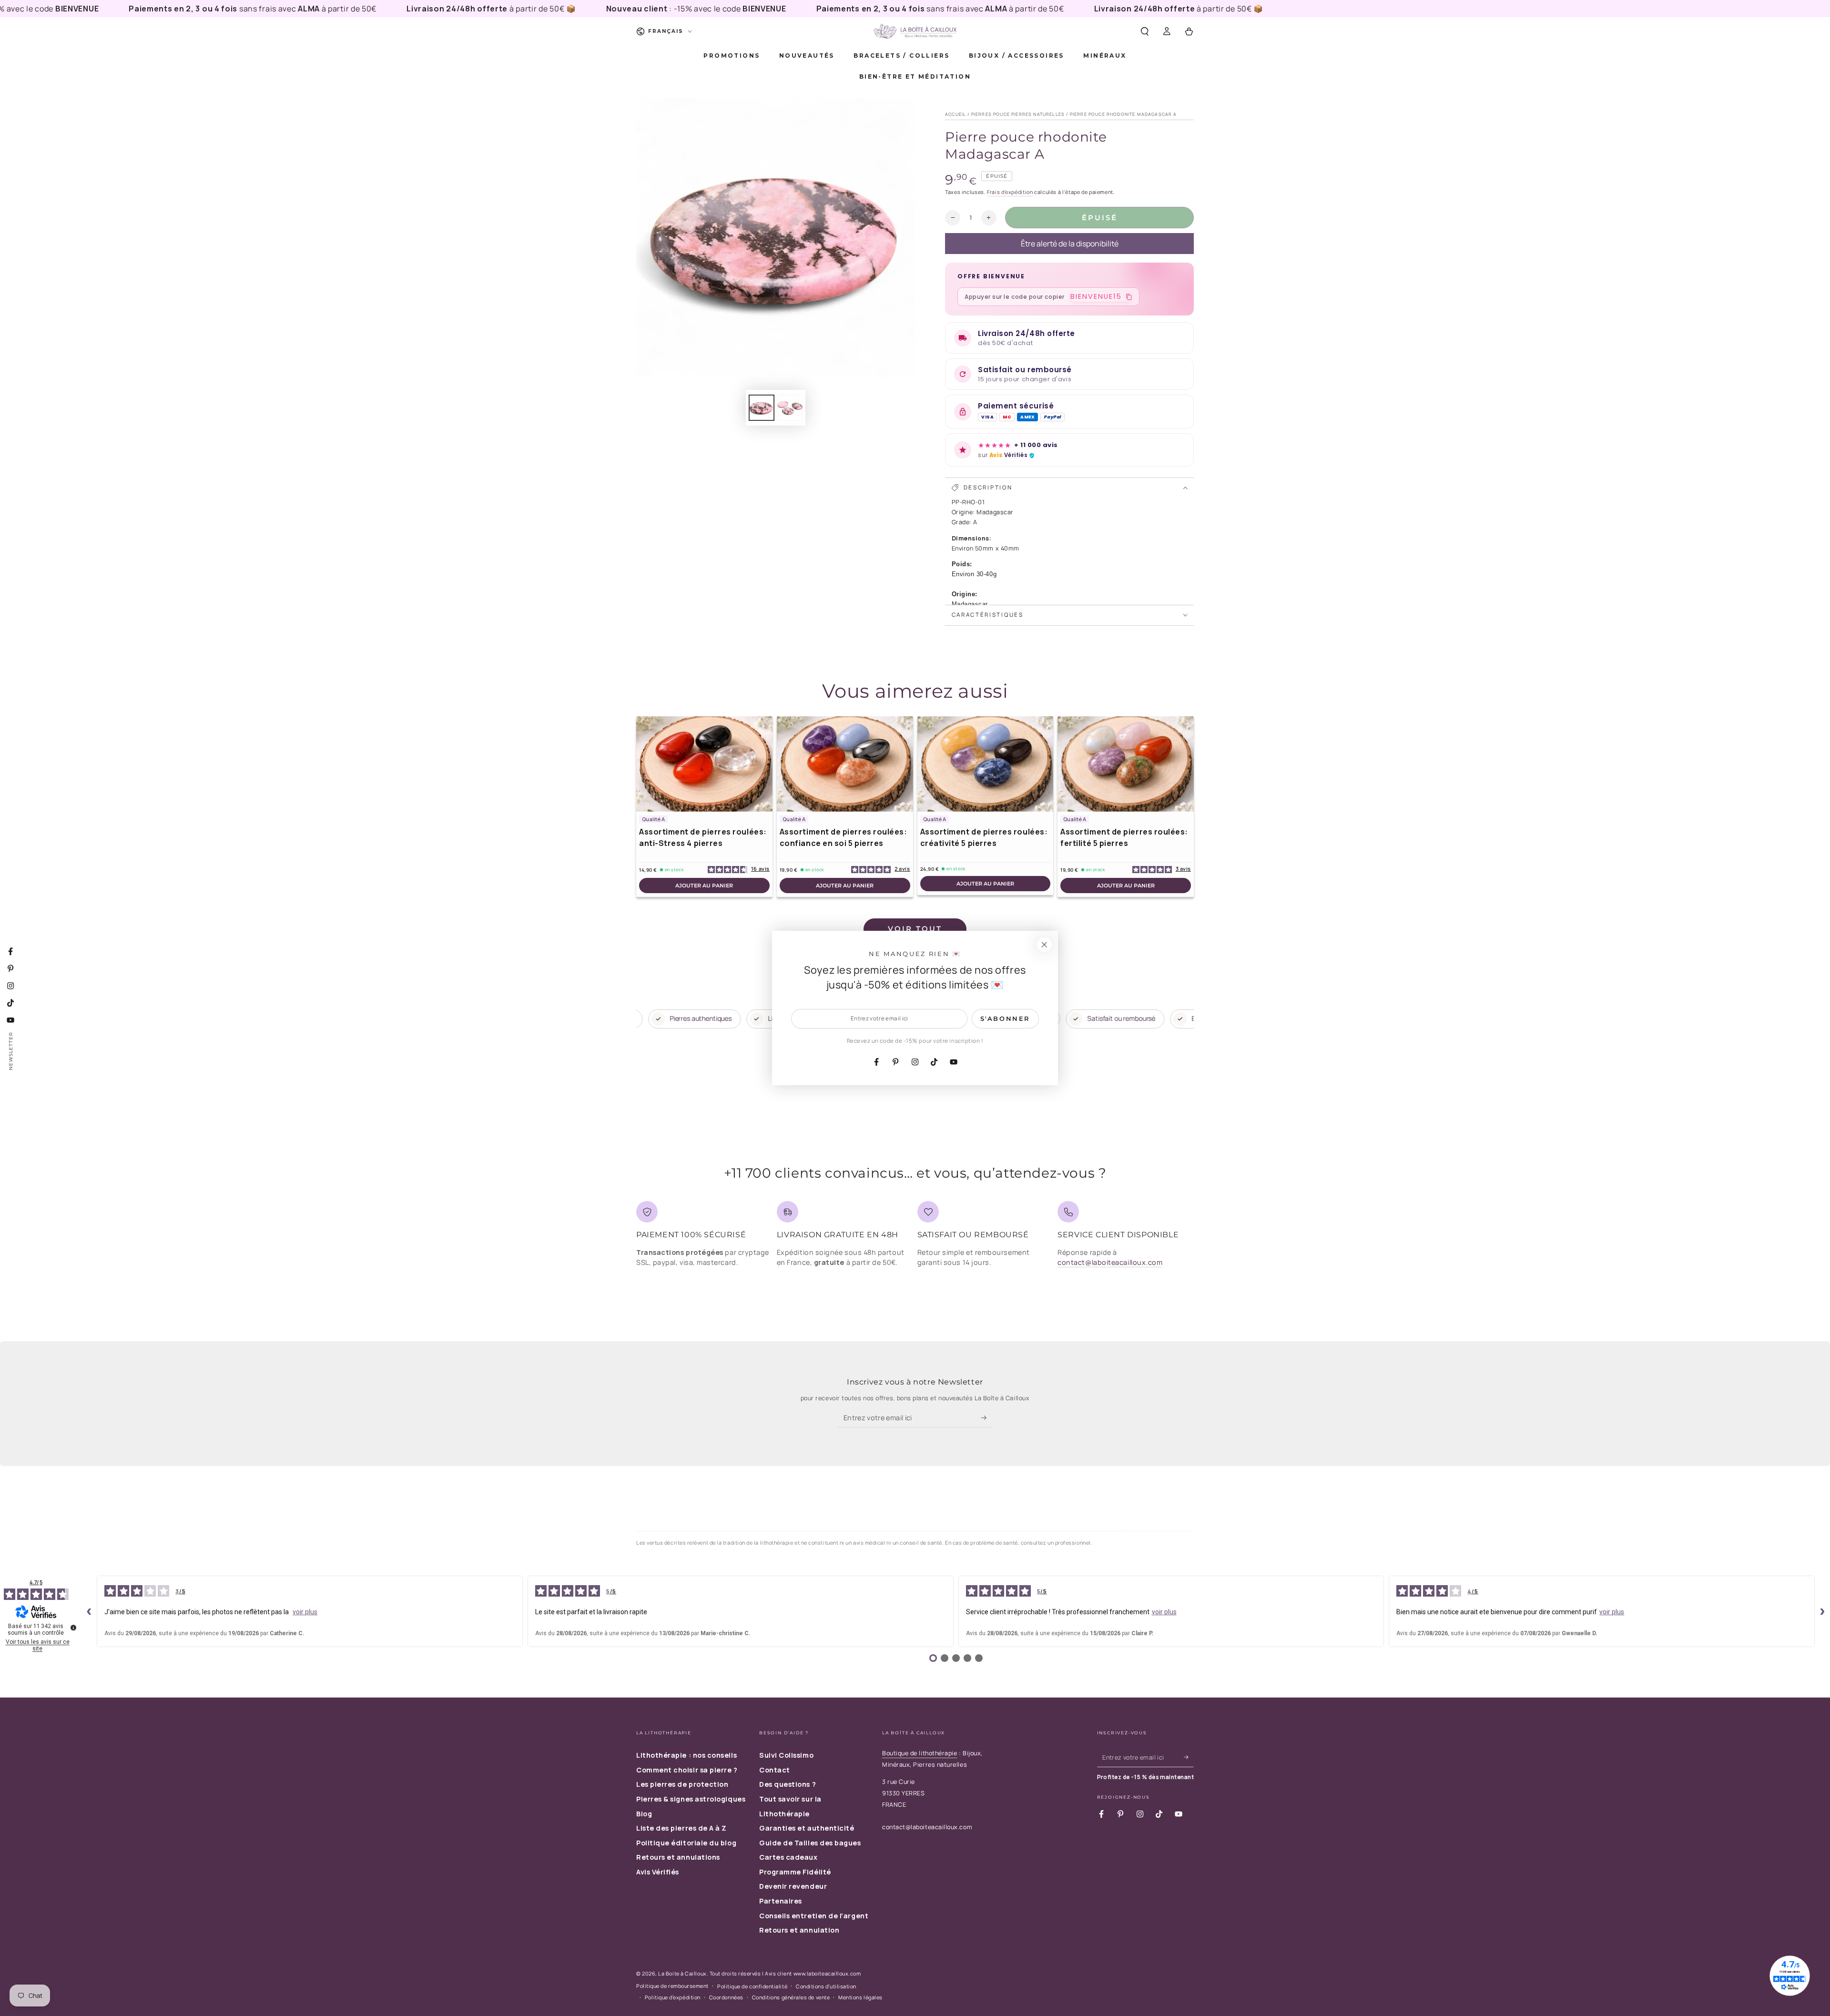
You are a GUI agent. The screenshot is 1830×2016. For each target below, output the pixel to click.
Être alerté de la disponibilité (1070, 244)
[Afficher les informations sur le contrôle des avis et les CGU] (73, 1628)
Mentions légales (860, 1997)
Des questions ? (788, 1784)
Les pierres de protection (682, 1784)
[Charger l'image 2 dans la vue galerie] (790, 408)
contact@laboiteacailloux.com (1110, 1262)
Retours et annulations (678, 1857)
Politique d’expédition (673, 1997)
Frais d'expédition (1010, 192)
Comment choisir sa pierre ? (687, 1770)
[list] (915, 1237)
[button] (1144, 31)
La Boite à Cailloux (682, 1973)
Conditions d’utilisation (826, 1986)
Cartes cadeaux (788, 1857)
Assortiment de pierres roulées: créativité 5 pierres (984, 837)
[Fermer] (1044, 945)
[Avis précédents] (89, 1611)
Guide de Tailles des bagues (810, 1843)
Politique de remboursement (672, 1986)
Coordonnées (726, 1997)
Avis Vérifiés (658, 1872)
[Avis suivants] (1822, 1611)
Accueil (956, 114)
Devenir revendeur (793, 1886)
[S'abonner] (987, 1418)
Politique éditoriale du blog (686, 1843)
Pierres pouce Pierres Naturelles (1018, 114)
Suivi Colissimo (786, 1755)
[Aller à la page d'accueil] (915, 31)
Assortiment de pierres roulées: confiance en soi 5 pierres (844, 837)
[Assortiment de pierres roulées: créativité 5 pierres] (986, 764)
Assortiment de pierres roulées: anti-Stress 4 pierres (703, 837)
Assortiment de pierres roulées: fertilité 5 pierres (1124, 837)
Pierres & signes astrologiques (691, 1799)
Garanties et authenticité (807, 1828)
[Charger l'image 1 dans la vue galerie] (762, 408)
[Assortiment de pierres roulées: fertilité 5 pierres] (1126, 764)
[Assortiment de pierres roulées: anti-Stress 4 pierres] (704, 764)
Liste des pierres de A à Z (681, 1828)
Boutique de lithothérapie (920, 1753)
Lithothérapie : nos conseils (686, 1755)
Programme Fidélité (795, 1872)
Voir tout (915, 929)
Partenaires (781, 1901)
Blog (644, 1814)
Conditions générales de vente (791, 1997)
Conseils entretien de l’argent (814, 1916)
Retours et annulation (799, 1930)
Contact (775, 1770)
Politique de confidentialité (752, 1986)
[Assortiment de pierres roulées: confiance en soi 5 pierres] (845, 764)
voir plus (305, 1612)
